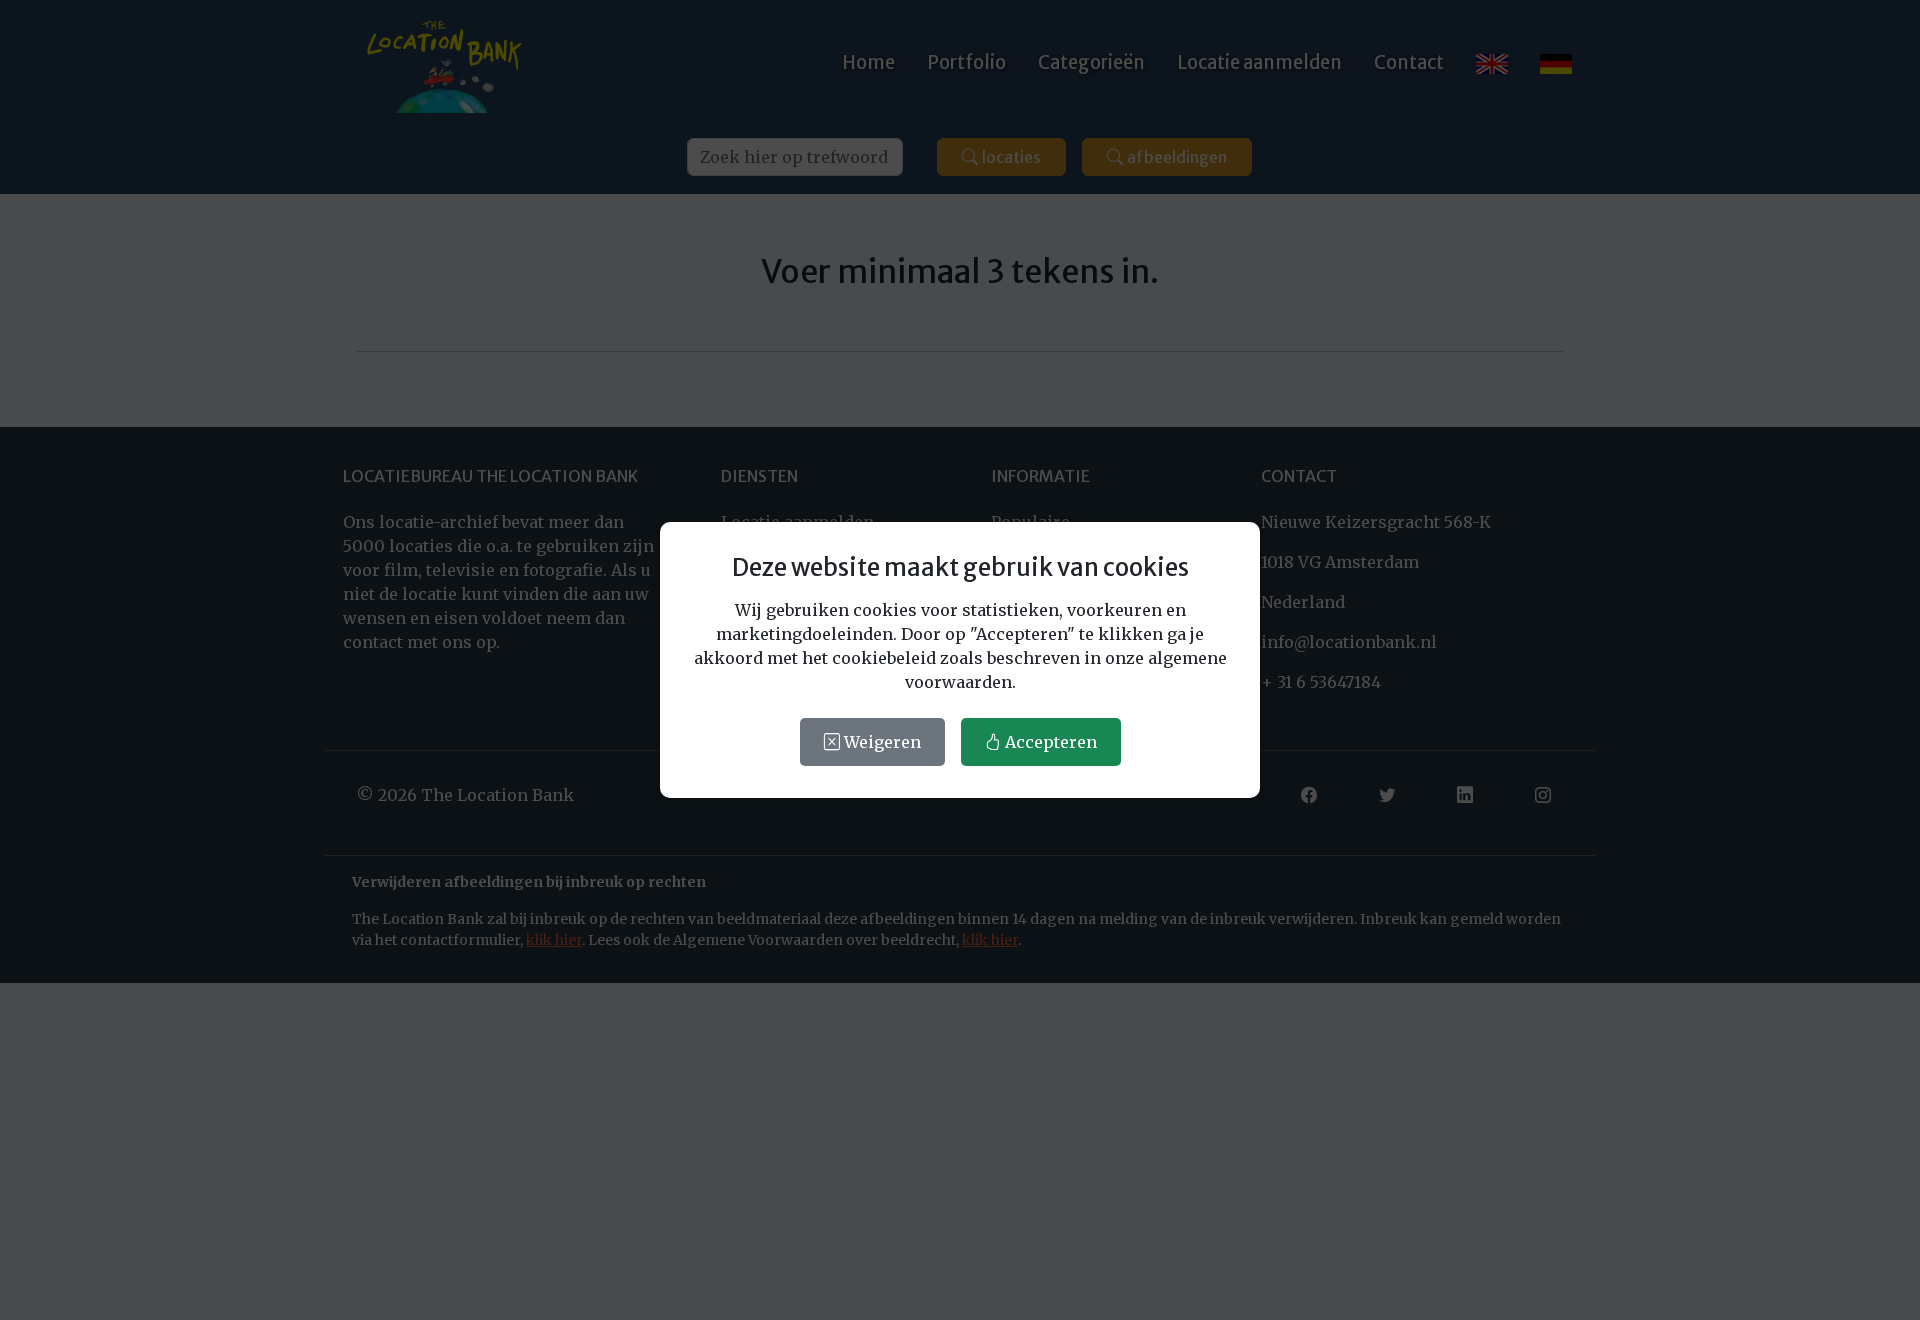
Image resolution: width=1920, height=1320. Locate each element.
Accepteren (1049, 742)
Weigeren (880, 742)
